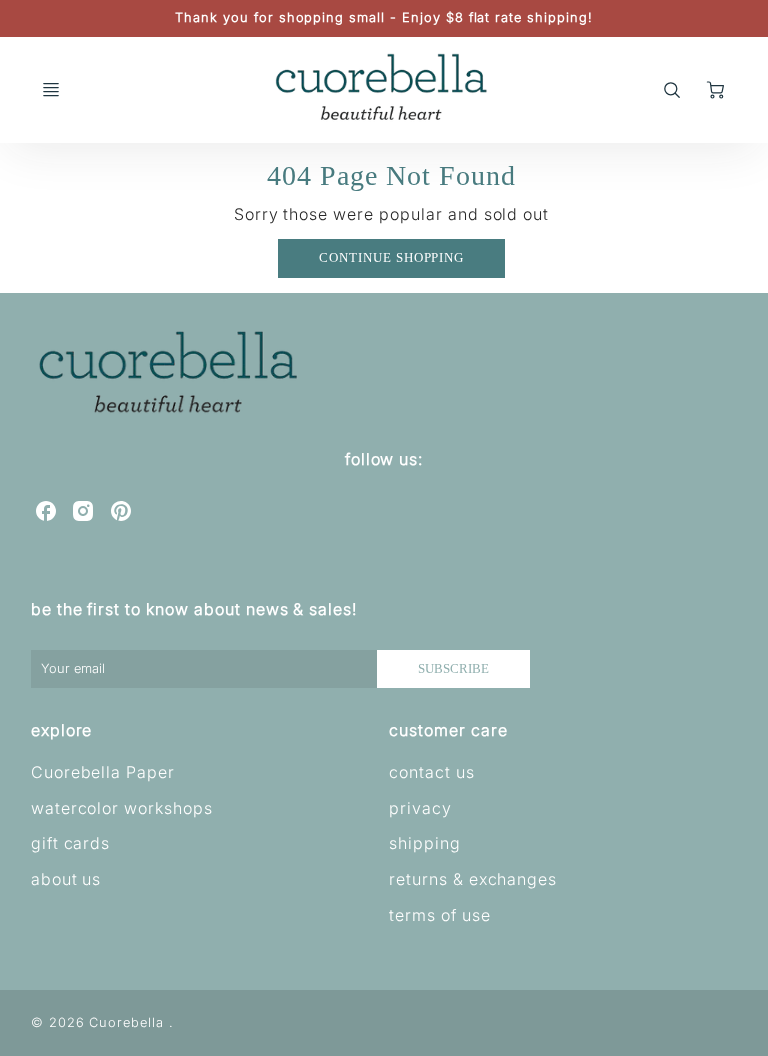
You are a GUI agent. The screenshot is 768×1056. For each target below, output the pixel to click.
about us (66, 879)
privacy (420, 808)
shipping (425, 843)
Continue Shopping (391, 258)
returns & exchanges (473, 879)
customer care (448, 730)
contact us (432, 772)
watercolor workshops (122, 808)
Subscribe (454, 669)
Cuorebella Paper (103, 772)
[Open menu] (51, 90)
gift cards (71, 843)
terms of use (440, 915)
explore (62, 730)
